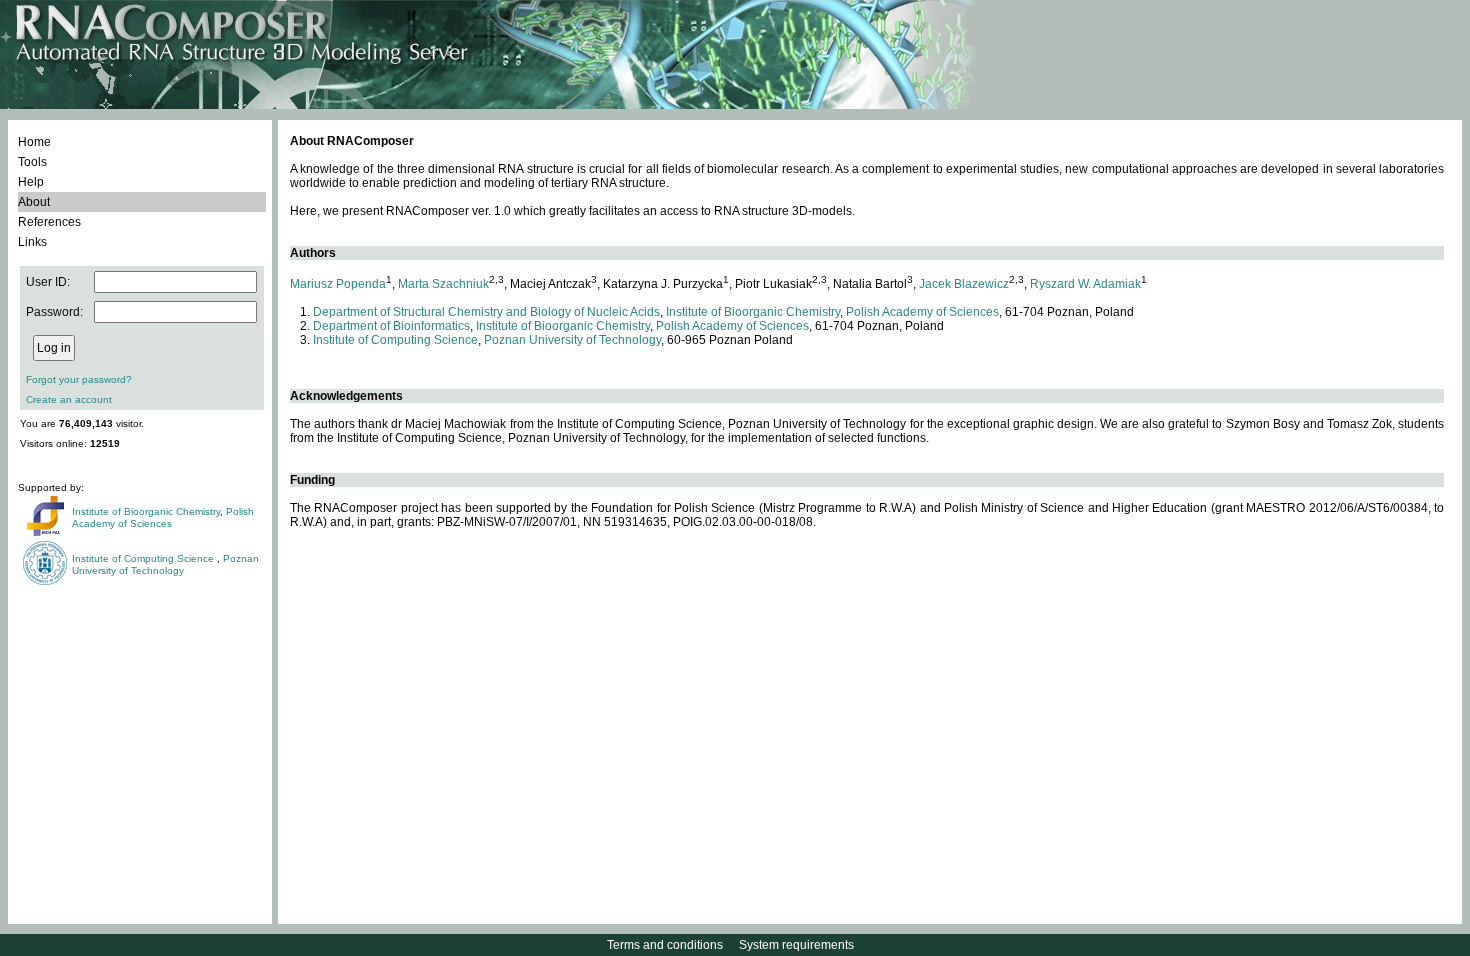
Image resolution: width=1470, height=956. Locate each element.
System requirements (796, 945)
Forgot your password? (79, 379)
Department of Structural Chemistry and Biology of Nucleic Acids (486, 312)
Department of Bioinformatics (391, 326)
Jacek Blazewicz (964, 284)
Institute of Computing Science (144, 558)
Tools (32, 162)
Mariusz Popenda (338, 284)
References (49, 222)
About (34, 202)
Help (31, 182)
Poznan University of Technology (165, 564)
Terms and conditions (665, 945)
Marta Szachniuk (443, 284)
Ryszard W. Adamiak (1085, 284)
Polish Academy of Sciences (163, 517)
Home (34, 142)
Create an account (69, 399)
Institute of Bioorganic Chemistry (146, 511)
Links (32, 242)
